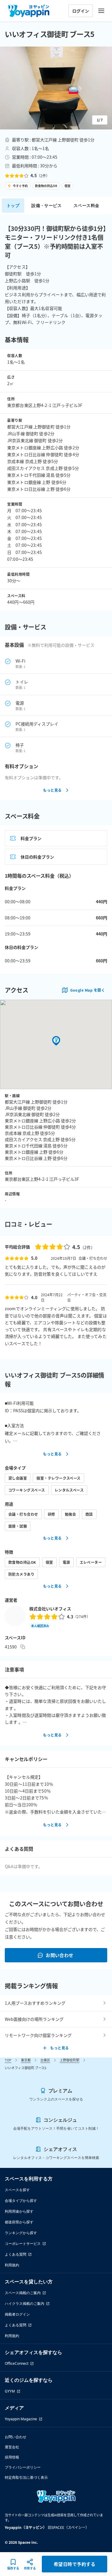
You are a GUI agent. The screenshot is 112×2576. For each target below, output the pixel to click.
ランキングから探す (21, 2233)
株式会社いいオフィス (50, 1609)
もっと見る (52, 790)
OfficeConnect (17, 2363)
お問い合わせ (60, 1955)
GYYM (10, 2391)
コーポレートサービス (23, 2244)
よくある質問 (16, 2254)
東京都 (26, 2060)
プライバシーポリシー (23, 2467)
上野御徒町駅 (70, 2060)
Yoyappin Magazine (21, 2419)
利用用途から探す (19, 2211)
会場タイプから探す (21, 2201)
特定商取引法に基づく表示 (26, 2477)
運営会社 (12, 2447)
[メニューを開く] (101, 11)
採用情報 (12, 2457)
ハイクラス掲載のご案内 (24, 2303)
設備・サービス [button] (46, 205)
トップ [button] (13, 205)
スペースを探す (17, 2190)
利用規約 (12, 2265)
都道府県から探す (19, 2222)
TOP (8, 2060)
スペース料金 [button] (86, 205)
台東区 (45, 2060)
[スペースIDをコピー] (23, 1647)
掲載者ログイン (17, 2314)
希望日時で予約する (75, 2564)
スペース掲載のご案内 (23, 2293)
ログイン (81, 11)
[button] (56, 88)
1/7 (100, 120)
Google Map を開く (88, 990)
